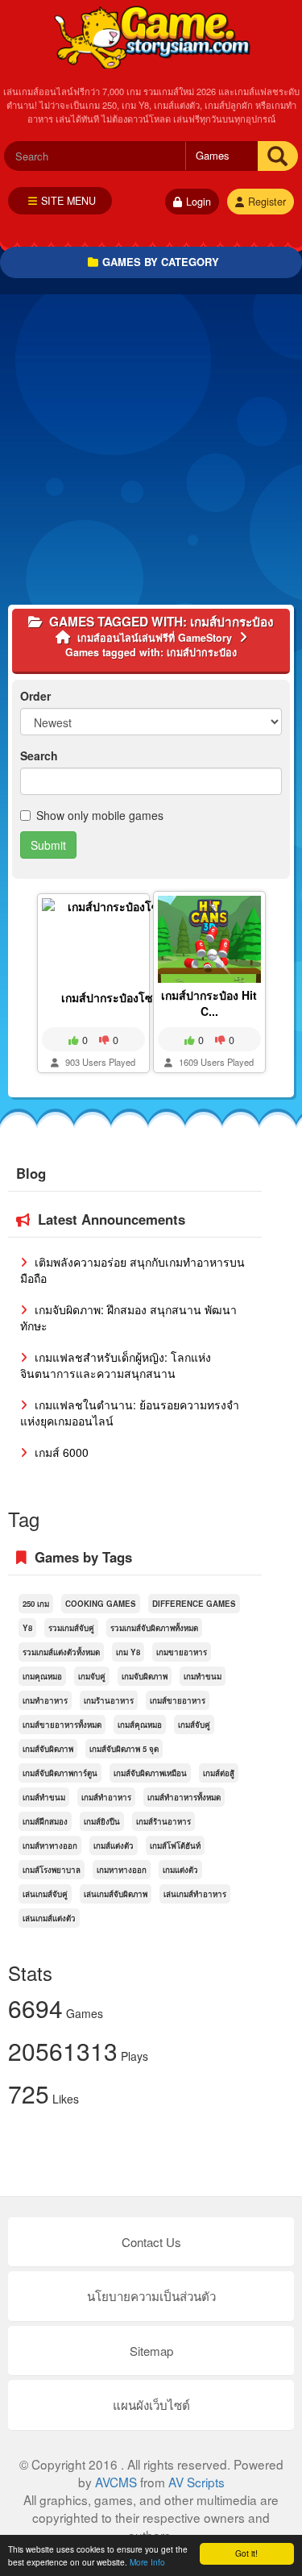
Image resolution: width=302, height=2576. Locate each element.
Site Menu (68, 201)
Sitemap (151, 2351)
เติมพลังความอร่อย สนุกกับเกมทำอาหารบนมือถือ (132, 1270)
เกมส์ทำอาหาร (106, 1797)
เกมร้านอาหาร (109, 1700)
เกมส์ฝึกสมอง (45, 1821)
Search (39, 755)
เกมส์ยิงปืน (102, 1821)
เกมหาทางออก (122, 1870)
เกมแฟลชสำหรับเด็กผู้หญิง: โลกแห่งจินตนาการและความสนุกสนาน (116, 1365)
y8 (27, 1628)
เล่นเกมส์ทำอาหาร (195, 1894)
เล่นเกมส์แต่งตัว (49, 1918)
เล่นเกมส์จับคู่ (45, 1894)
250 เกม (36, 1604)
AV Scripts (197, 2482)
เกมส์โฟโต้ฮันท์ (175, 1846)
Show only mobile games (100, 815)
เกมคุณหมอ (42, 1676)
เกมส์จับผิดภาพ (48, 1749)
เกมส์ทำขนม (44, 1797)
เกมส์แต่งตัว (114, 1846)
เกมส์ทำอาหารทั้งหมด (184, 1797)
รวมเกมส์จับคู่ (71, 1628)
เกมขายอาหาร (182, 1652)
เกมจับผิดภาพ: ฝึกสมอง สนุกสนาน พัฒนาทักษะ (128, 1317)
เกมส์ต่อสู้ (219, 1773)
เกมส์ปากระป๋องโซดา (114, 997)
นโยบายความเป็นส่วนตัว (151, 2296)
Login (199, 202)
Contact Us (151, 2242)
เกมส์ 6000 (60, 1452)
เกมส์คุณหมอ (140, 1725)
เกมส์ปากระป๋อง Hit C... (209, 1003)
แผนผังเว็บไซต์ (151, 2405)
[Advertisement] (151, 454)
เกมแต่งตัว (180, 1870)
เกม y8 (128, 1652)
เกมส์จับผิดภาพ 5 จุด (124, 1749)
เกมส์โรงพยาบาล (52, 1870)
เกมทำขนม (203, 1676)
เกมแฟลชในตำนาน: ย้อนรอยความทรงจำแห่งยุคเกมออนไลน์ (130, 1413)
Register (267, 202)
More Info (147, 2562)
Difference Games (194, 1604)
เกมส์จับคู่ (194, 1725)
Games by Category (161, 262)
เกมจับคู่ (92, 1676)
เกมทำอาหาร (45, 1700)
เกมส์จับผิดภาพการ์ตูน (60, 1773)
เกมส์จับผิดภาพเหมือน (150, 1773)
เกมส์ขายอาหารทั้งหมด (62, 1725)
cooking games (101, 1604)
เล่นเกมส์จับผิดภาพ (116, 1894)
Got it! (246, 2553)
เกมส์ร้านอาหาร (163, 1821)
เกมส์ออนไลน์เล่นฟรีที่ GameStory (151, 36)
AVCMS (116, 2482)
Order (35, 696)
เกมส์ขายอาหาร (178, 1700)
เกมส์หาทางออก (50, 1846)
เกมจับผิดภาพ (145, 1676)
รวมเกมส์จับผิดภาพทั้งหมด (154, 1628)
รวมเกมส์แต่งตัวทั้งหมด (61, 1652)
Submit (48, 845)
